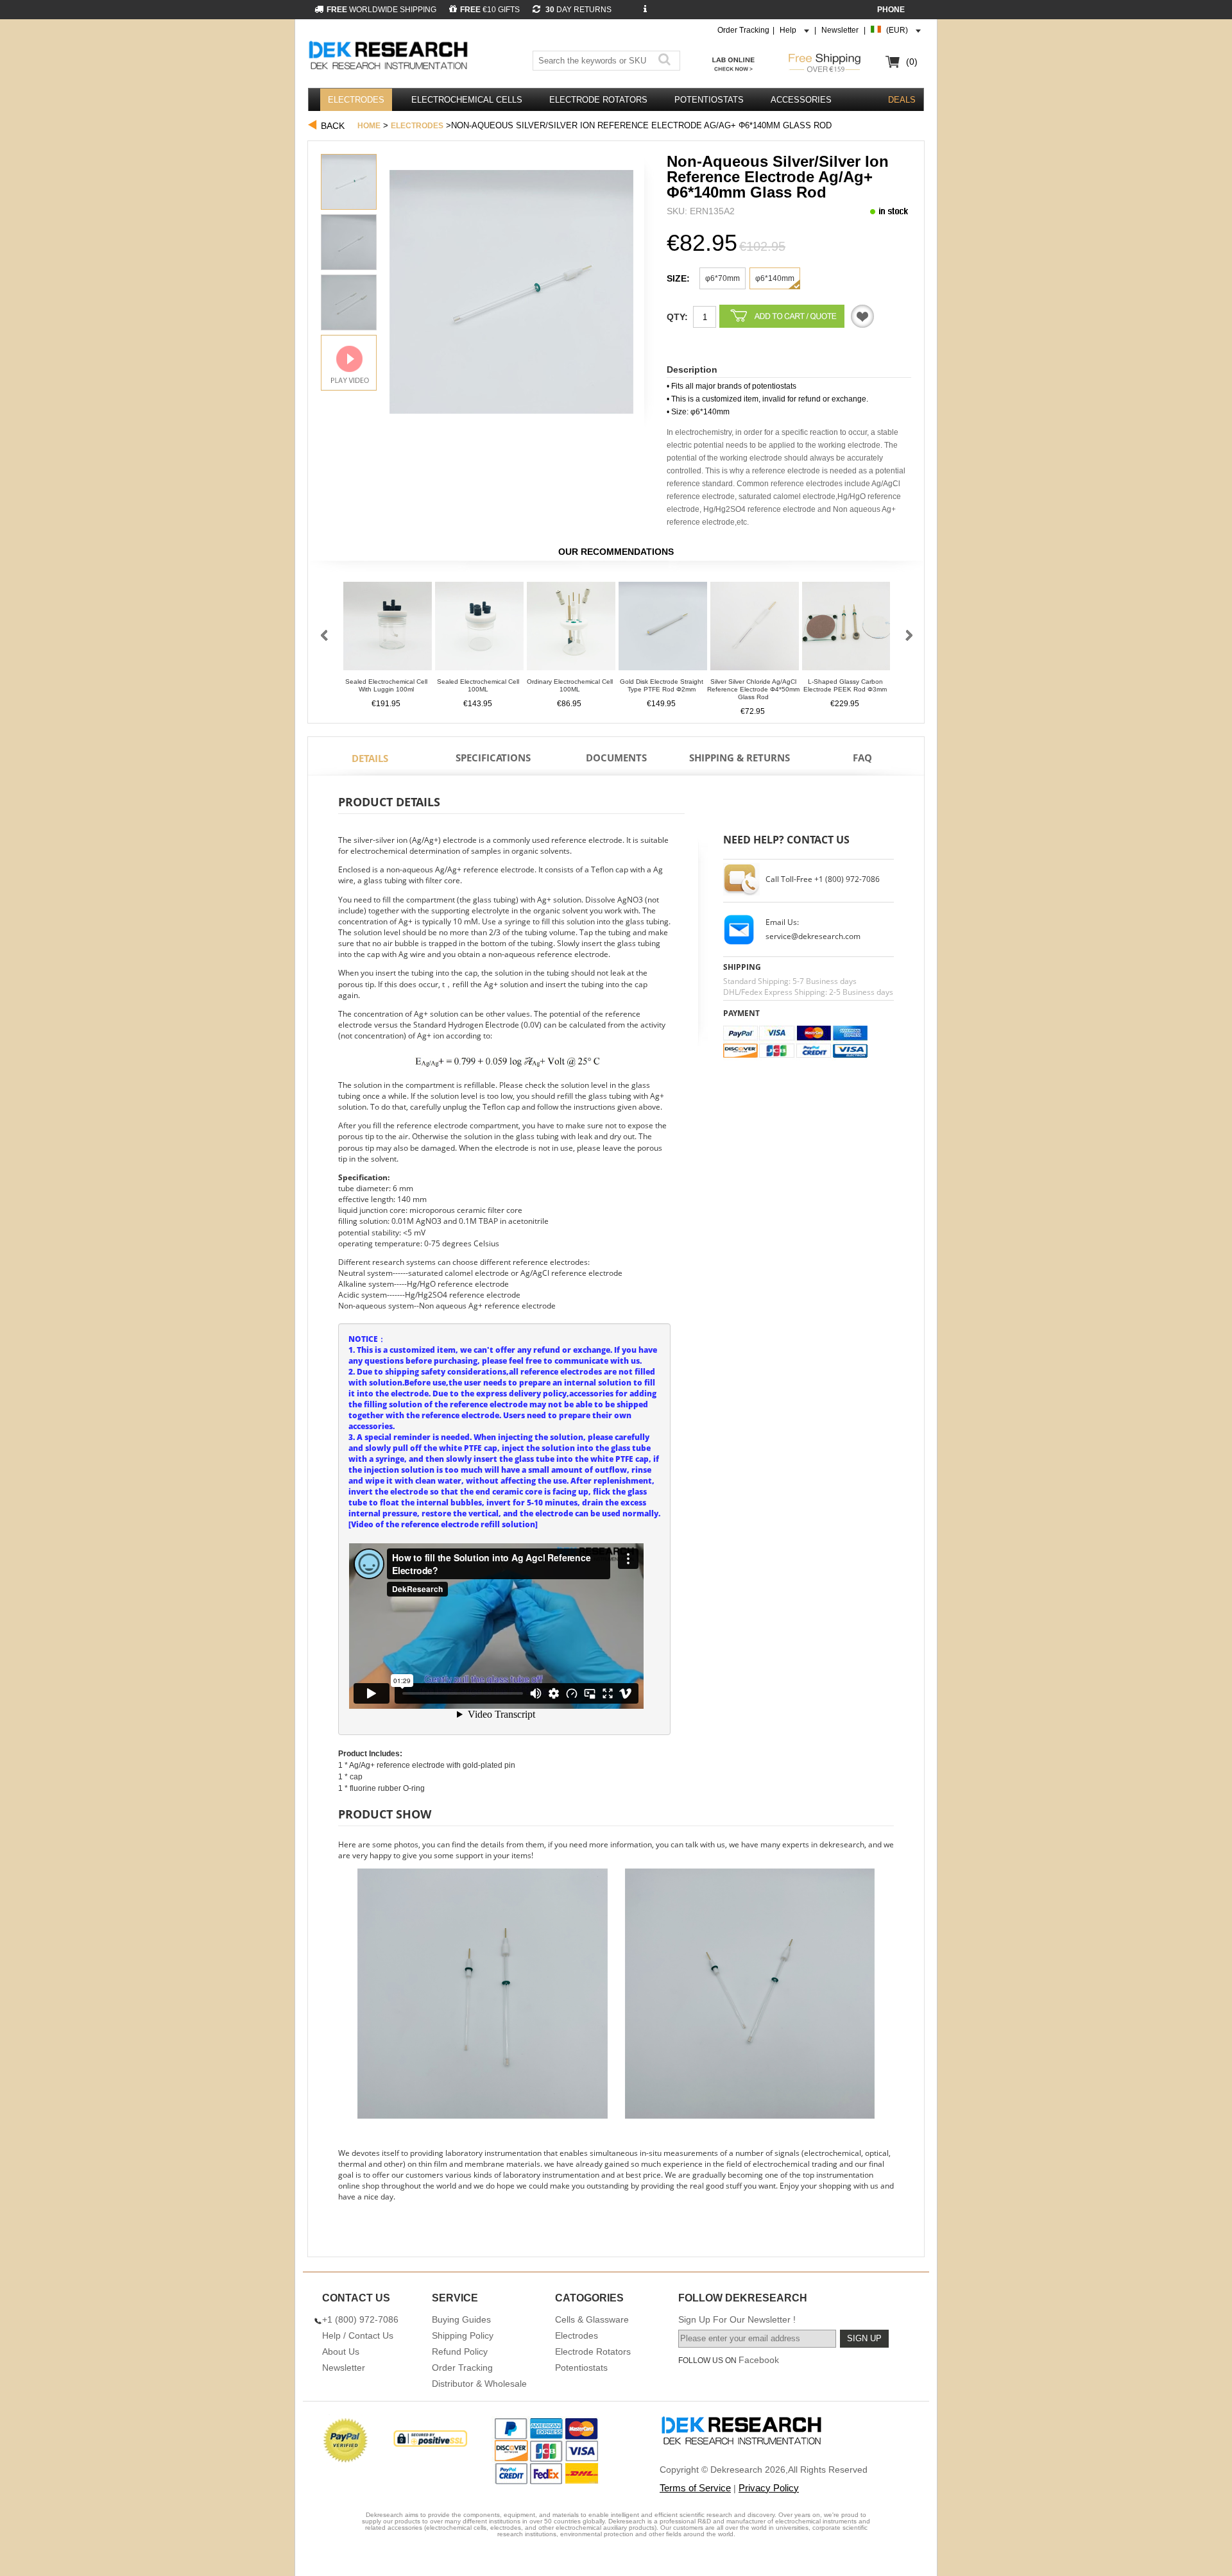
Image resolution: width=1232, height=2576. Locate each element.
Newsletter (840, 30)
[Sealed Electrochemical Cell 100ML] (479, 630)
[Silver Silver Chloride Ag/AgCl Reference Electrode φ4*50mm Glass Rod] (755, 630)
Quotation (862, 316)
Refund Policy (460, 2351)
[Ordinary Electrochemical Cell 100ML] (571, 630)
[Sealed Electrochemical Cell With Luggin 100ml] (388, 630)
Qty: (677, 317)
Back (333, 126)
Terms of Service (695, 2488)
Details (370, 758)
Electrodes (356, 100)
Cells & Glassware (592, 2319)
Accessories (801, 100)
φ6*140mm (775, 278)
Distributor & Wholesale (479, 2384)
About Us (341, 2351)
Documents (616, 758)
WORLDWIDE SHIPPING (381, 10)
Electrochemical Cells (467, 100)
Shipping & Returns (740, 758)
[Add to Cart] (782, 316)
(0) (912, 62)
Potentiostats (709, 100)
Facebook (759, 2360)
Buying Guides (461, 2319)
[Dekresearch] (390, 56)
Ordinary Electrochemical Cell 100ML (570, 685)
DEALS (902, 100)
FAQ (862, 758)
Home (369, 126)
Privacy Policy (769, 2488)
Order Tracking (743, 30)
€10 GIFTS (490, 10)
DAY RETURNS (577, 10)
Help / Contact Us (358, 2335)
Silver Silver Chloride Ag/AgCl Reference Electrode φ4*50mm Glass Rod (753, 689)
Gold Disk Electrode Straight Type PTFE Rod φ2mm (662, 685)
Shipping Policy (463, 2335)
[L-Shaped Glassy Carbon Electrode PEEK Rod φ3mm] (846, 630)
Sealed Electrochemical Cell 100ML (478, 685)
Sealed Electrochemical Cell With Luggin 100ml (386, 685)
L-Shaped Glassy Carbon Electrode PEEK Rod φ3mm (845, 685)
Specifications (493, 758)
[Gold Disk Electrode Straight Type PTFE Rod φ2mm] (663, 630)
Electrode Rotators (598, 100)
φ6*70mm (723, 278)
